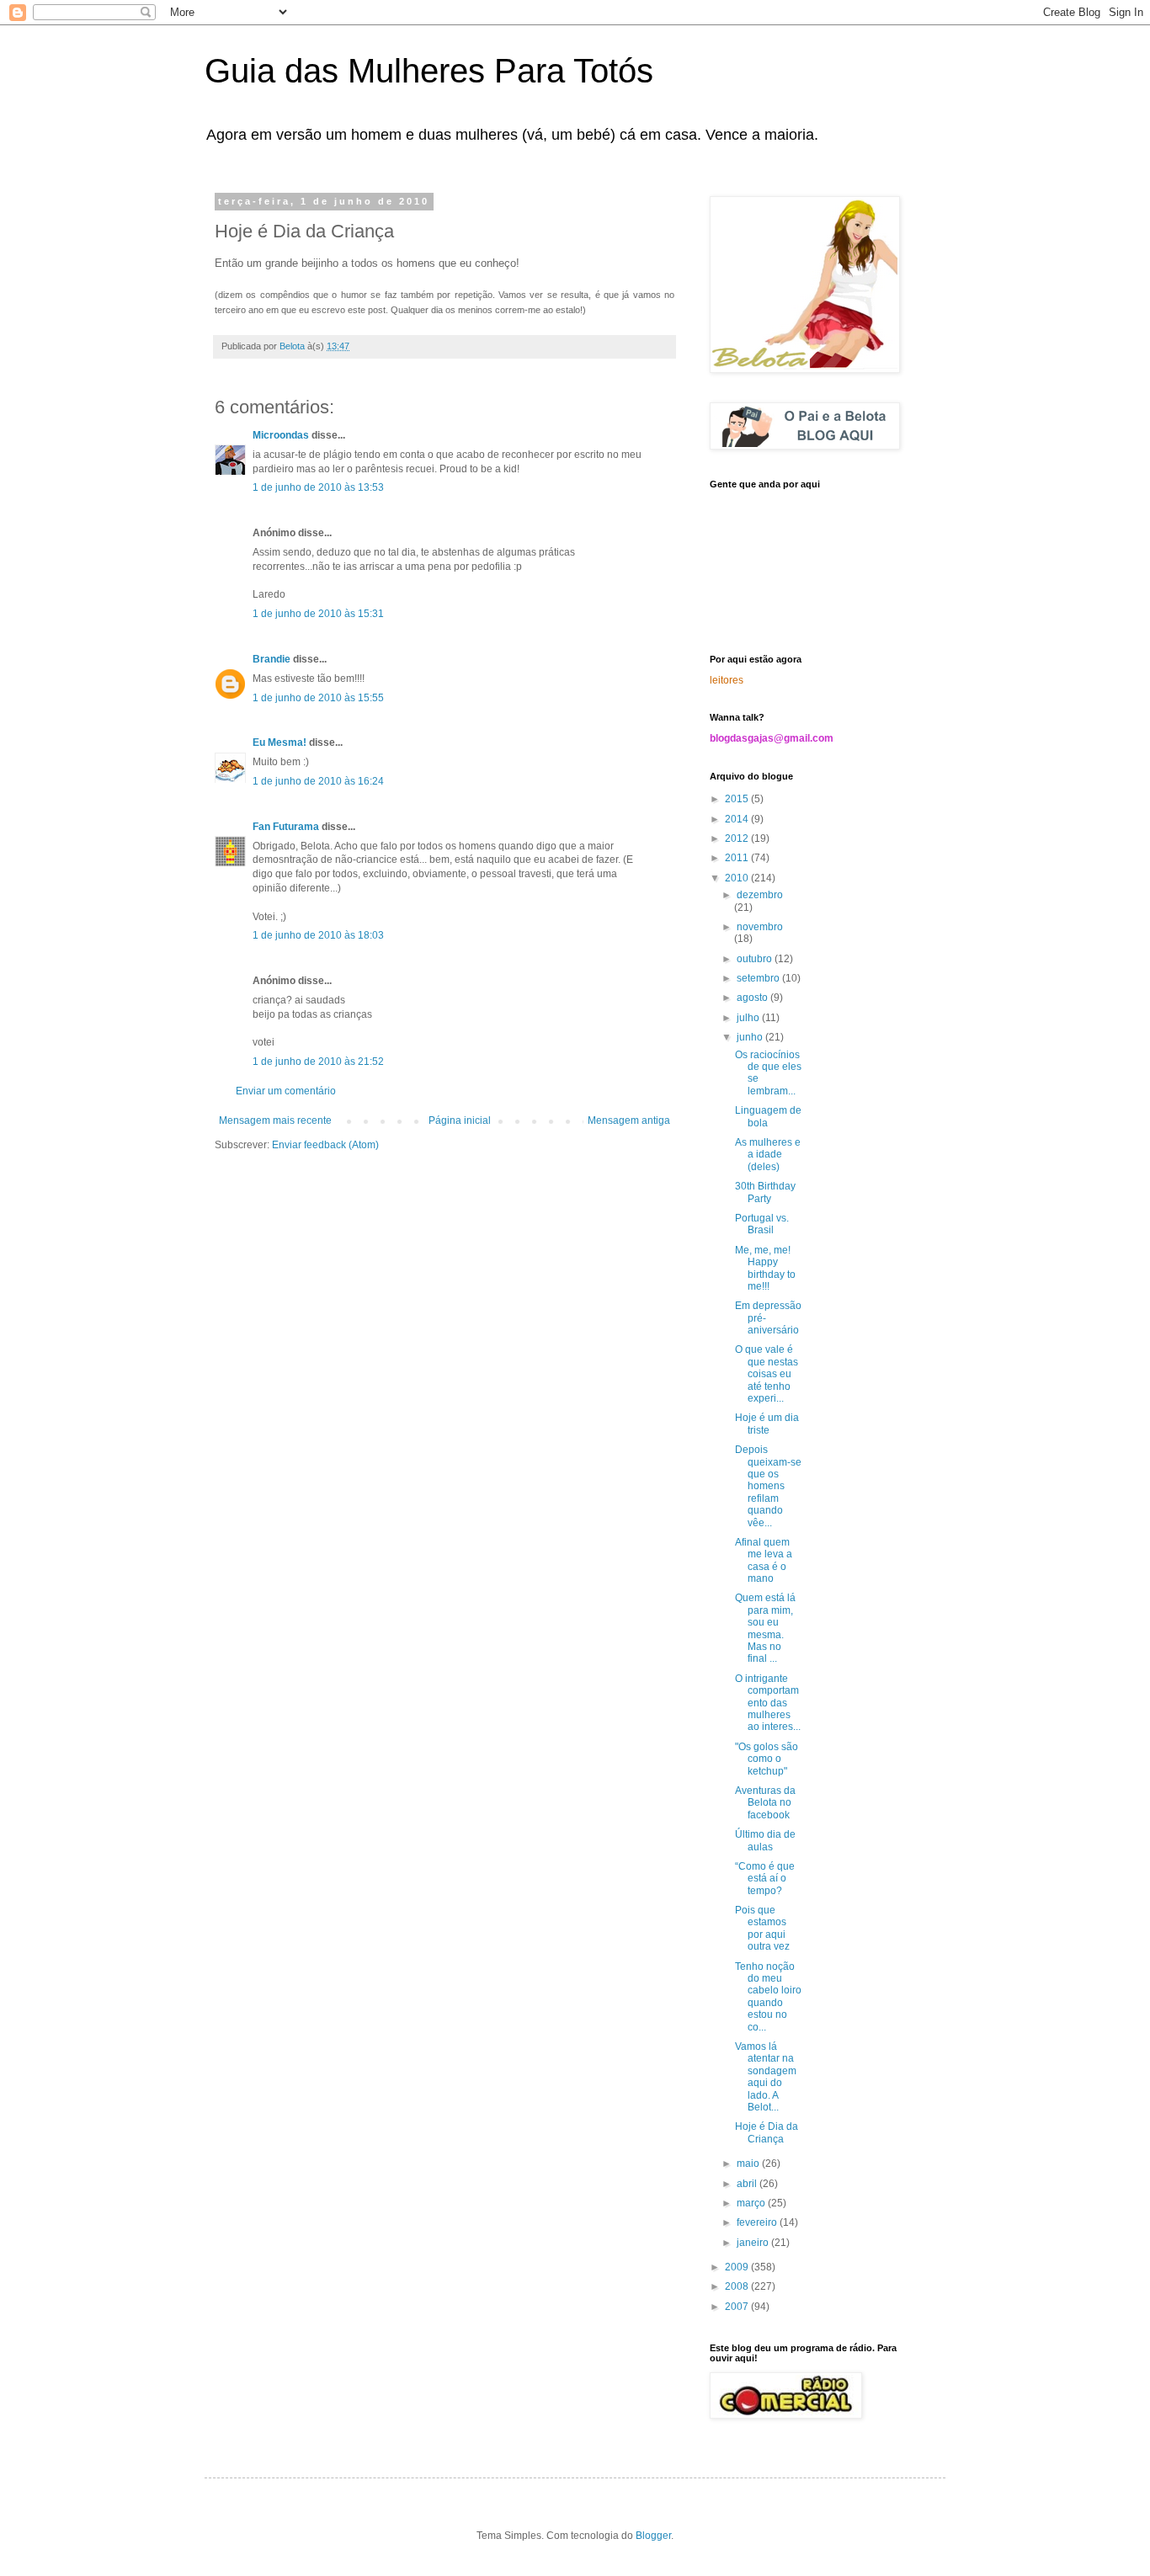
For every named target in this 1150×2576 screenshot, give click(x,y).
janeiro (754, 2243)
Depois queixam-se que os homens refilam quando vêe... (768, 1486)
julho (749, 1018)
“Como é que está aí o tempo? (765, 1879)
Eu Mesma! (280, 742)
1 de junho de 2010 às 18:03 (318, 935)
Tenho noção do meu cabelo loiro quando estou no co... (768, 1997)
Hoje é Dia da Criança (767, 2132)
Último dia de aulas (765, 1840)
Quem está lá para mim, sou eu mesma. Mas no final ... (765, 1628)
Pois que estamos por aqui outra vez (762, 1928)
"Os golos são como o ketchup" (767, 1759)
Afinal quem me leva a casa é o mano (764, 1560)
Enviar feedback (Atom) (325, 1145)
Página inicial (460, 1120)
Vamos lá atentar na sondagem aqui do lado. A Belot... (766, 2077)
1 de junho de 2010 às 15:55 (318, 698)
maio (749, 2164)
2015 (738, 799)
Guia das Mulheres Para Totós (429, 71)
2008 (738, 2286)
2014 (738, 819)
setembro (759, 978)
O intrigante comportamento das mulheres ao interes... (768, 1703)
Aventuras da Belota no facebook (765, 1803)
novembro (760, 927)
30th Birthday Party (765, 1192)
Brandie (272, 659)
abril (748, 2184)
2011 (738, 858)
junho (751, 1037)
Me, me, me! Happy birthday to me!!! (765, 1268)
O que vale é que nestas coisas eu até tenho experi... (767, 1374)
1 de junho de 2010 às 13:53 (318, 487)
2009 (738, 2267)
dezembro (760, 895)
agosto (753, 998)
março (752, 2203)
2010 (738, 878)
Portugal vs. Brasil (762, 1224)
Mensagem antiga (629, 1120)
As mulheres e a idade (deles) (768, 1155)
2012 (738, 838)
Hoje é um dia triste (767, 1424)
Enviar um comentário (286, 1091)
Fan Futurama (286, 827)
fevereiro (758, 2222)
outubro (756, 959)
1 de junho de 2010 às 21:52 (318, 1062)
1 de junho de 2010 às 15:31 (318, 614)
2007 (738, 2307)
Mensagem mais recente (275, 1120)
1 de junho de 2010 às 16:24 (318, 781)
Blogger (653, 2536)
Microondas (281, 435)
